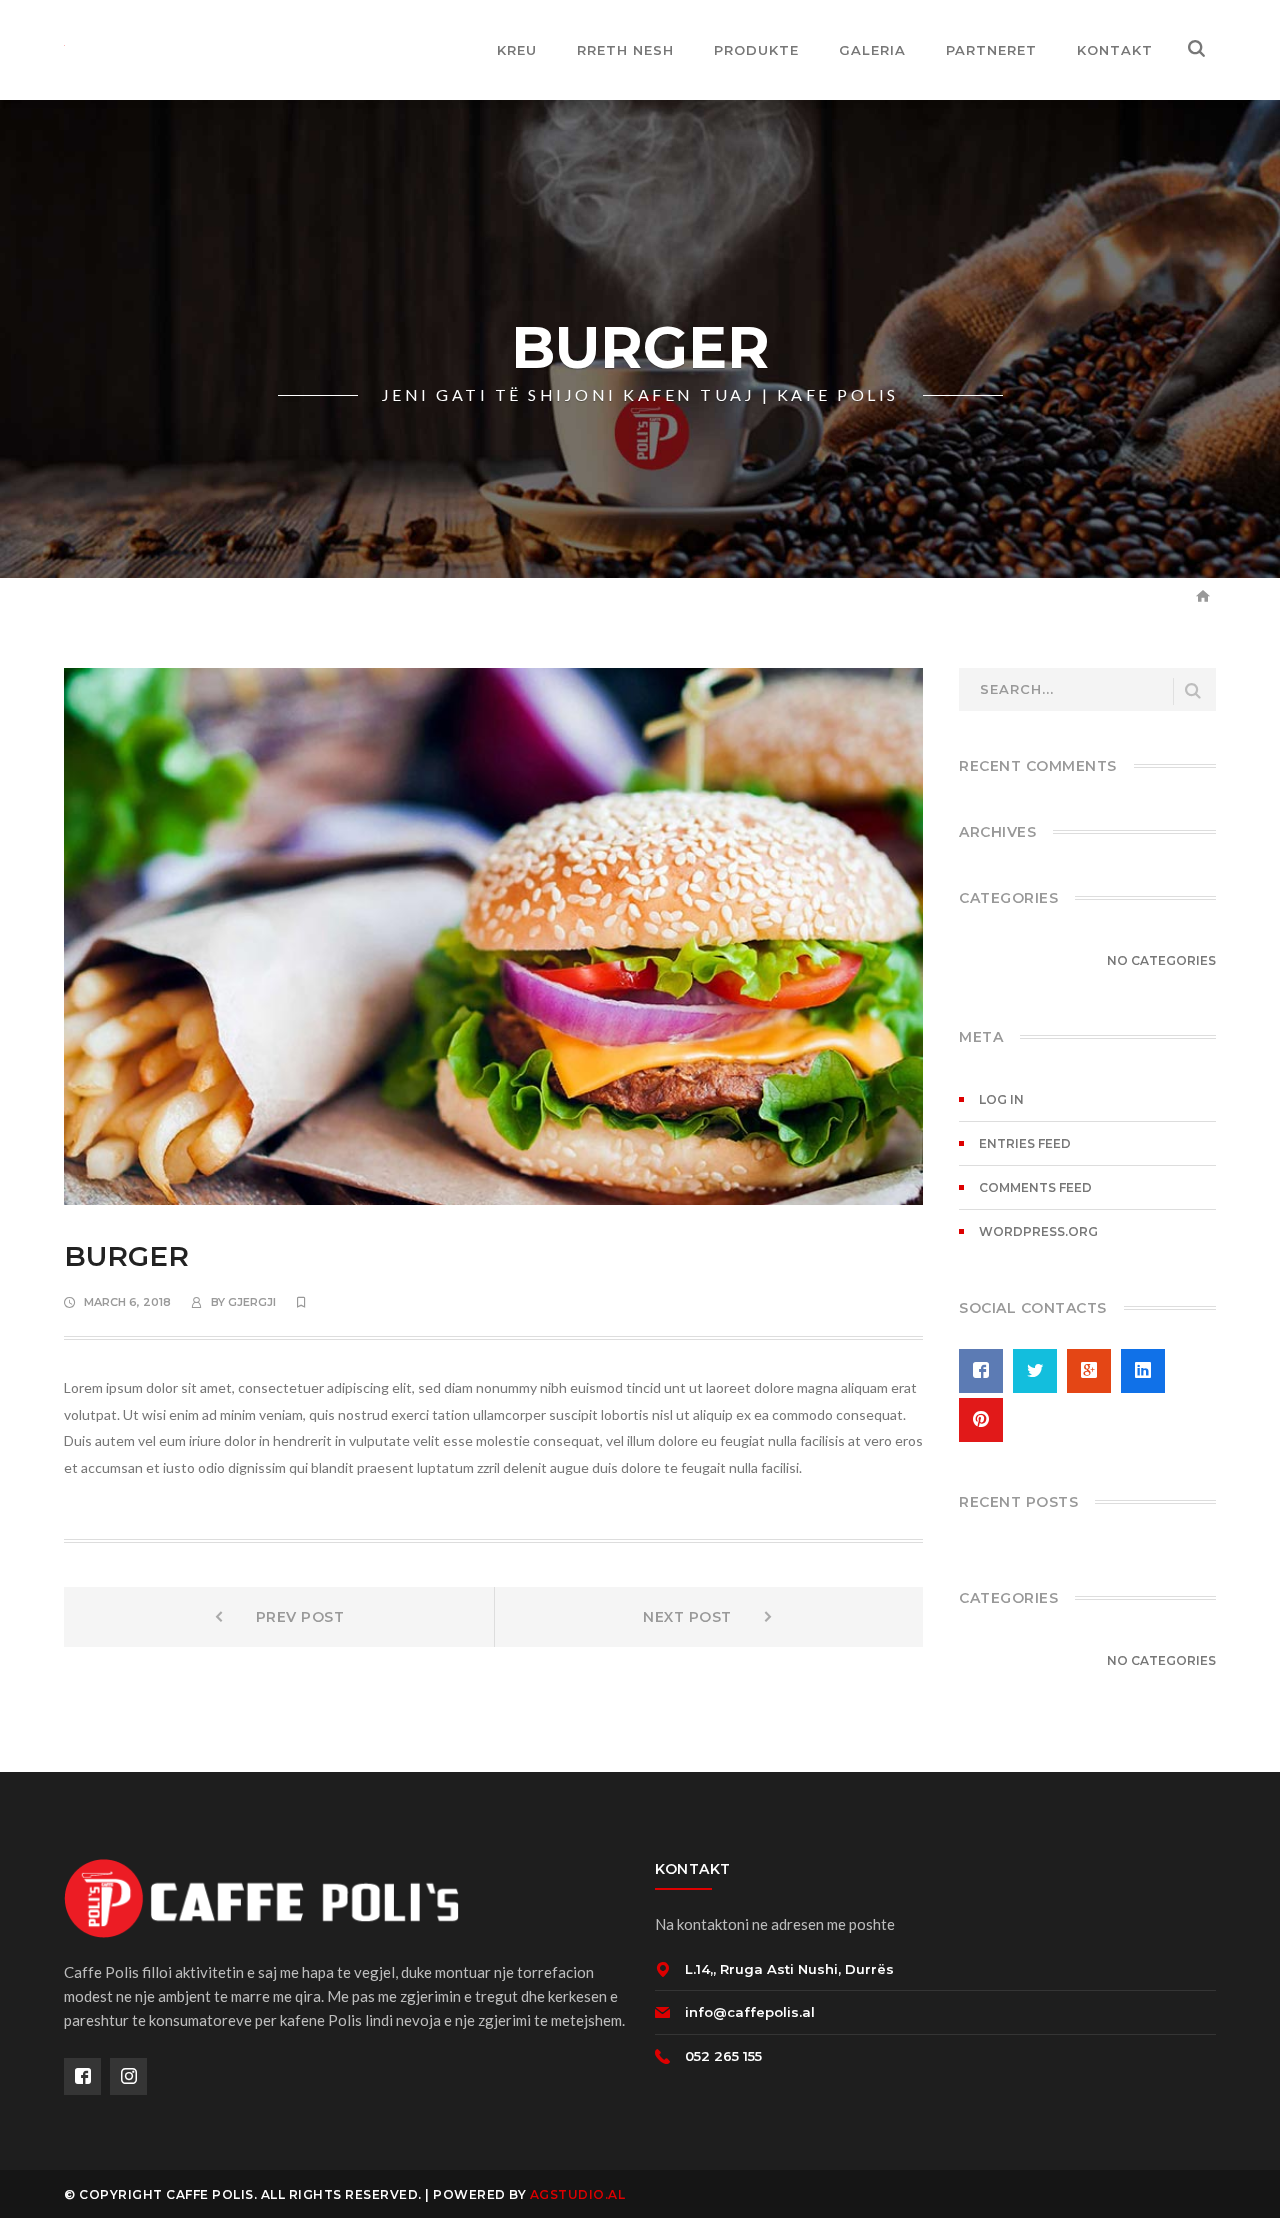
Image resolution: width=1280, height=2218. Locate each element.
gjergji (252, 1302)
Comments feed (1035, 1187)
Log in (1001, 1099)
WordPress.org (1038, 1231)
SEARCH (1193, 691)
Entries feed (1025, 1143)
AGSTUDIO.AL (578, 2194)
